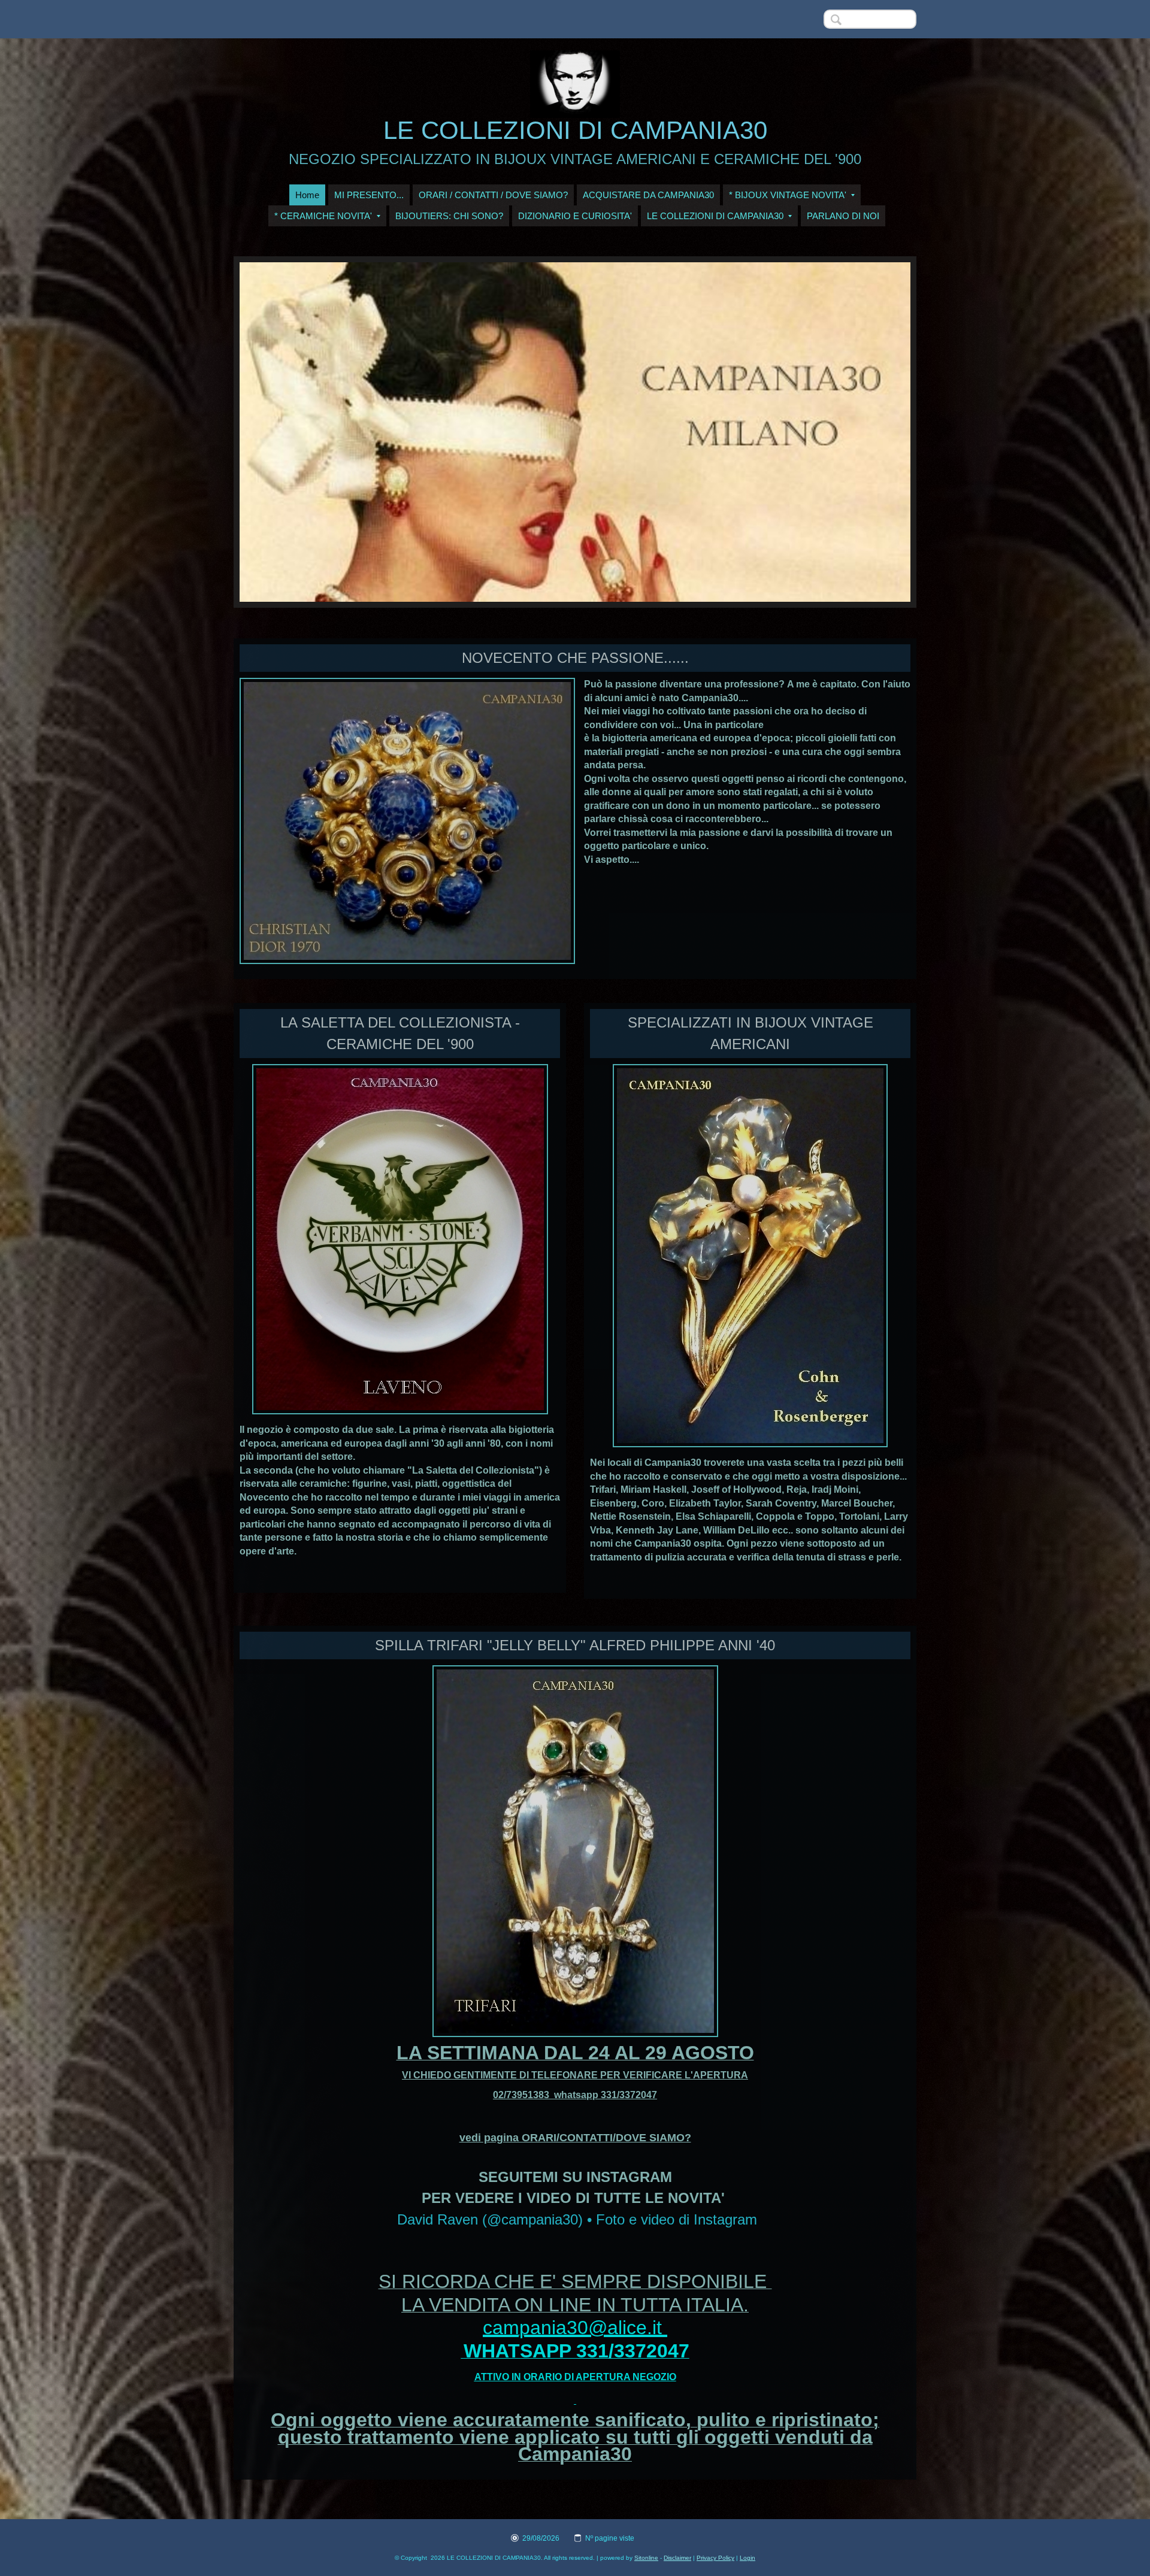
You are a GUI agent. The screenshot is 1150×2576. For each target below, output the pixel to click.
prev (273, 432)
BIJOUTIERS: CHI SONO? (449, 216)
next (877, 432)
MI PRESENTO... (369, 195)
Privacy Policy (715, 2558)
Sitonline (646, 2558)
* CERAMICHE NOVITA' (323, 216)
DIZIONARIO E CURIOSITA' (575, 216)
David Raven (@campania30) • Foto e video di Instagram (577, 2219)
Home (307, 195)
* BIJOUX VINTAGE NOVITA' (788, 195)
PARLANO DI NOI (843, 216)
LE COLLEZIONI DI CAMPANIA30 (575, 130)
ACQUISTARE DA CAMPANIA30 (648, 195)
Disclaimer (677, 2558)
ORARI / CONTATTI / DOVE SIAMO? (493, 195)
